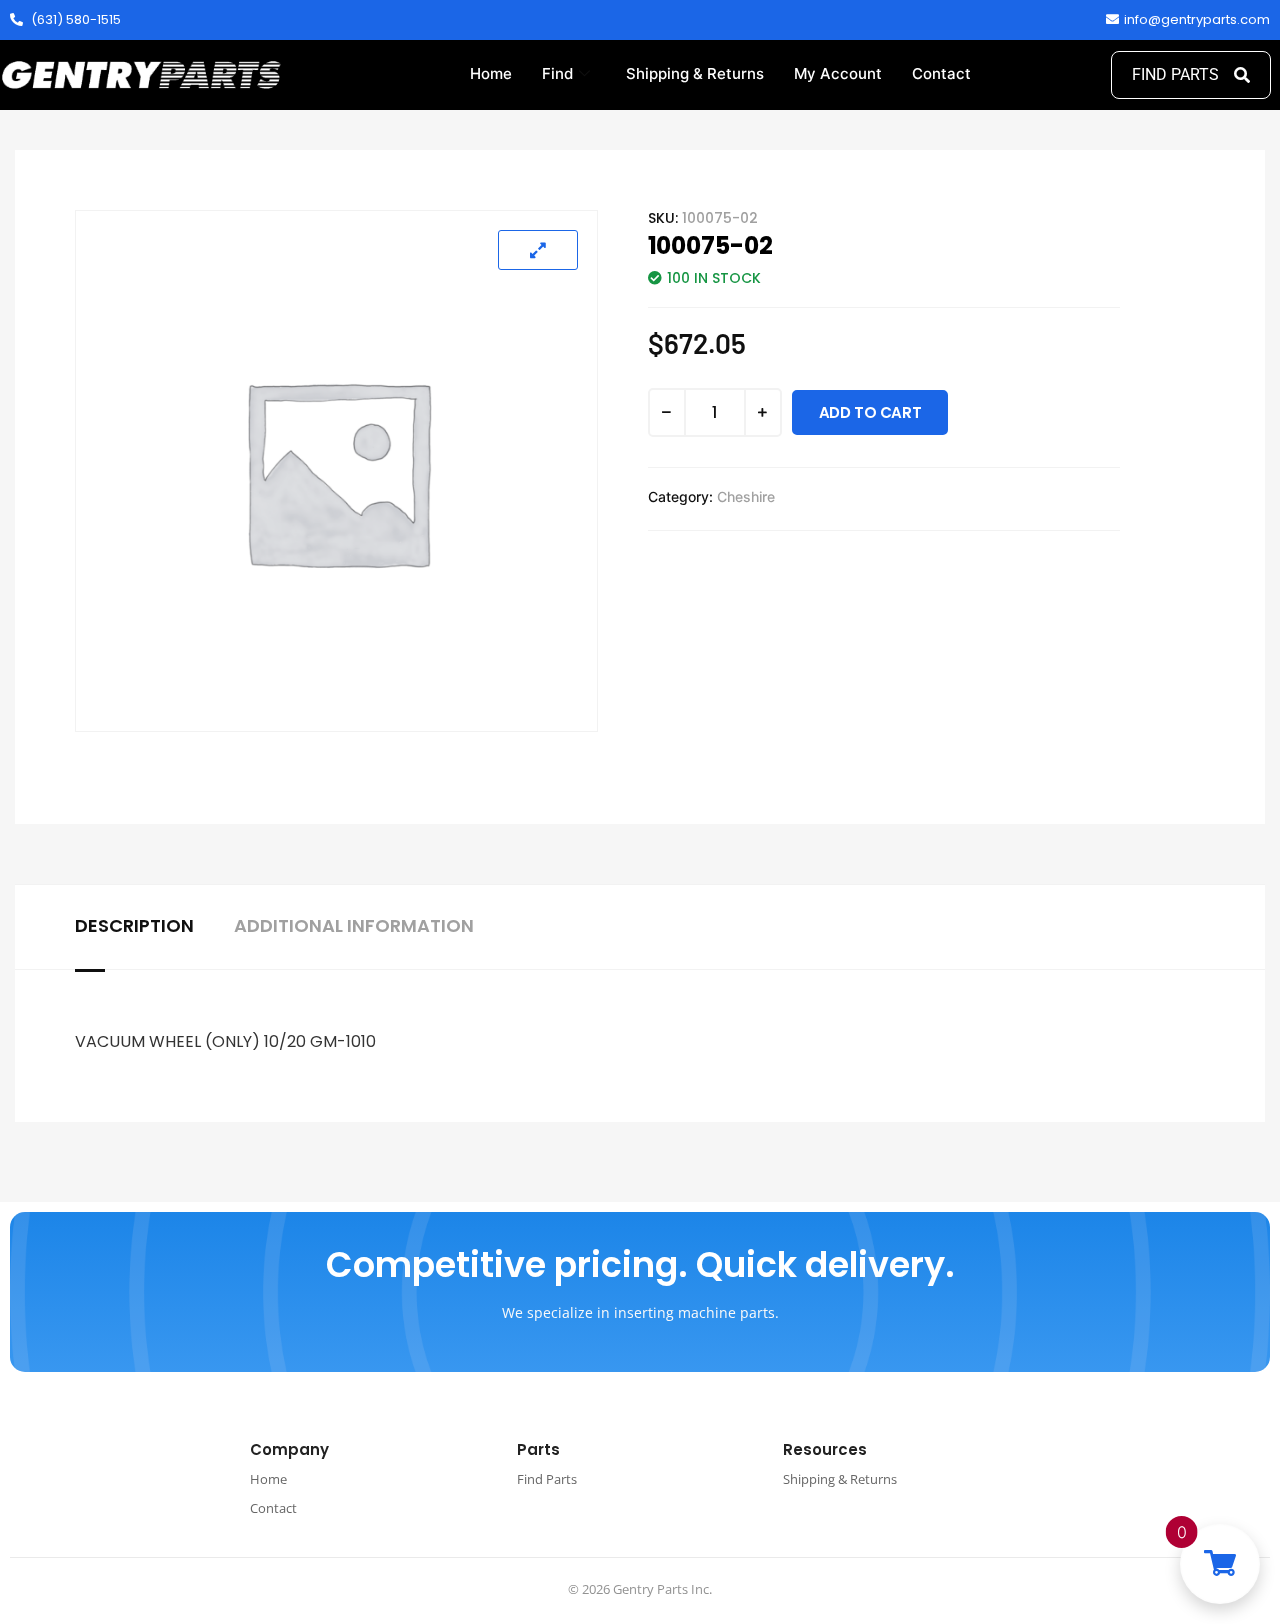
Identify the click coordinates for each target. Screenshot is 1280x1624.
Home (491, 73)
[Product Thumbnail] (538, 250)
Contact (941, 73)
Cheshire (746, 496)
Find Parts (547, 1479)
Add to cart (870, 412)
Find (557, 73)
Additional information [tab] (354, 926)
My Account (838, 73)
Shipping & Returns (695, 73)
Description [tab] (134, 926)
